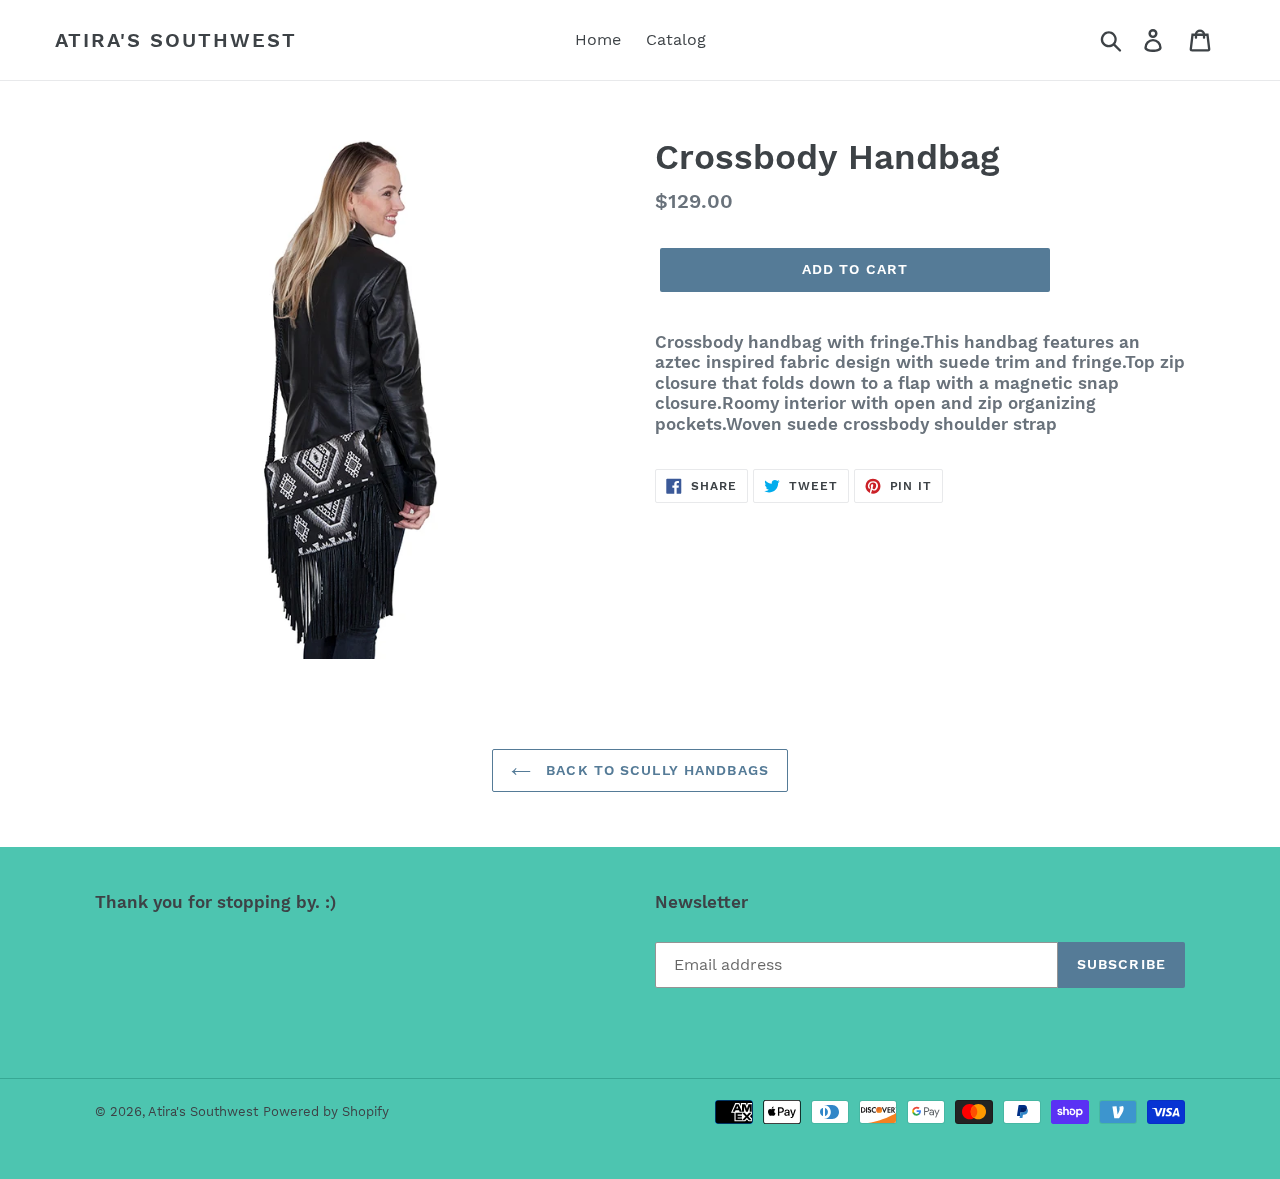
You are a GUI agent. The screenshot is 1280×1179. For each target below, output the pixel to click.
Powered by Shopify (326, 1111)
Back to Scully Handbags (655, 770)
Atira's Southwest (176, 40)
